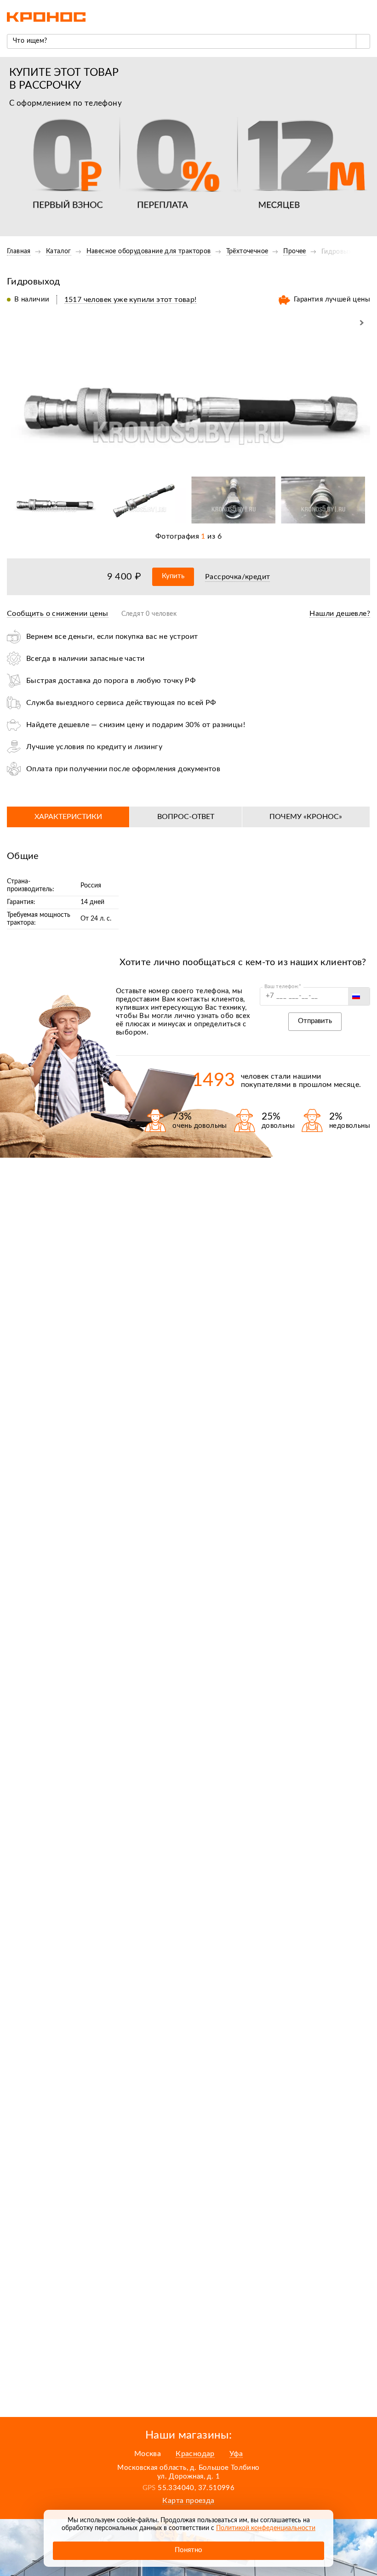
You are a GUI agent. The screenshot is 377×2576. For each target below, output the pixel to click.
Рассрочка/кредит (237, 577)
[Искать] (363, 41)
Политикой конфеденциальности (266, 2528)
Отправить (315, 1021)
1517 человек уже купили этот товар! (131, 300)
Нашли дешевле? (340, 614)
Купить (173, 576)
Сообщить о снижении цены (58, 614)
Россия (91, 886)
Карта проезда (188, 2501)
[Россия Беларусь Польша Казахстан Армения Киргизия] (359, 996)
